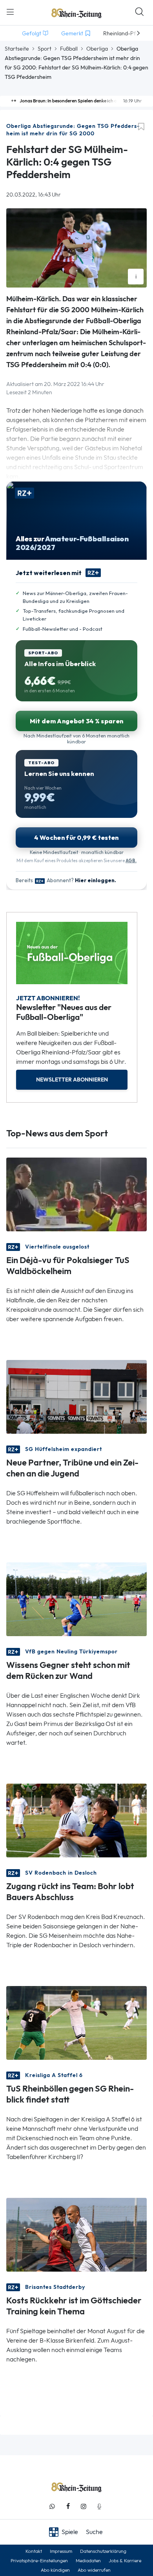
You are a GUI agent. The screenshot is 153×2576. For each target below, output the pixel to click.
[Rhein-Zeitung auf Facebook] (68, 2506)
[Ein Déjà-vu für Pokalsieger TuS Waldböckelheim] (76, 1194)
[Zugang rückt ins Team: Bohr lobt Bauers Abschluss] (76, 1820)
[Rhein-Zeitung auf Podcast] (99, 2506)
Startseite (17, 49)
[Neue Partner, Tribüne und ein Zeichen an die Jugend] (76, 1396)
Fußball (69, 49)
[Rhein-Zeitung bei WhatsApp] (52, 2506)
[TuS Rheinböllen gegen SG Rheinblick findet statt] (76, 2022)
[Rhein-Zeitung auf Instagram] (84, 2506)
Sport (45, 49)
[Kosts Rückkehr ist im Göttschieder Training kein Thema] (76, 2234)
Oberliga (97, 49)
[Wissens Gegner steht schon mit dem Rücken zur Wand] (76, 1599)
